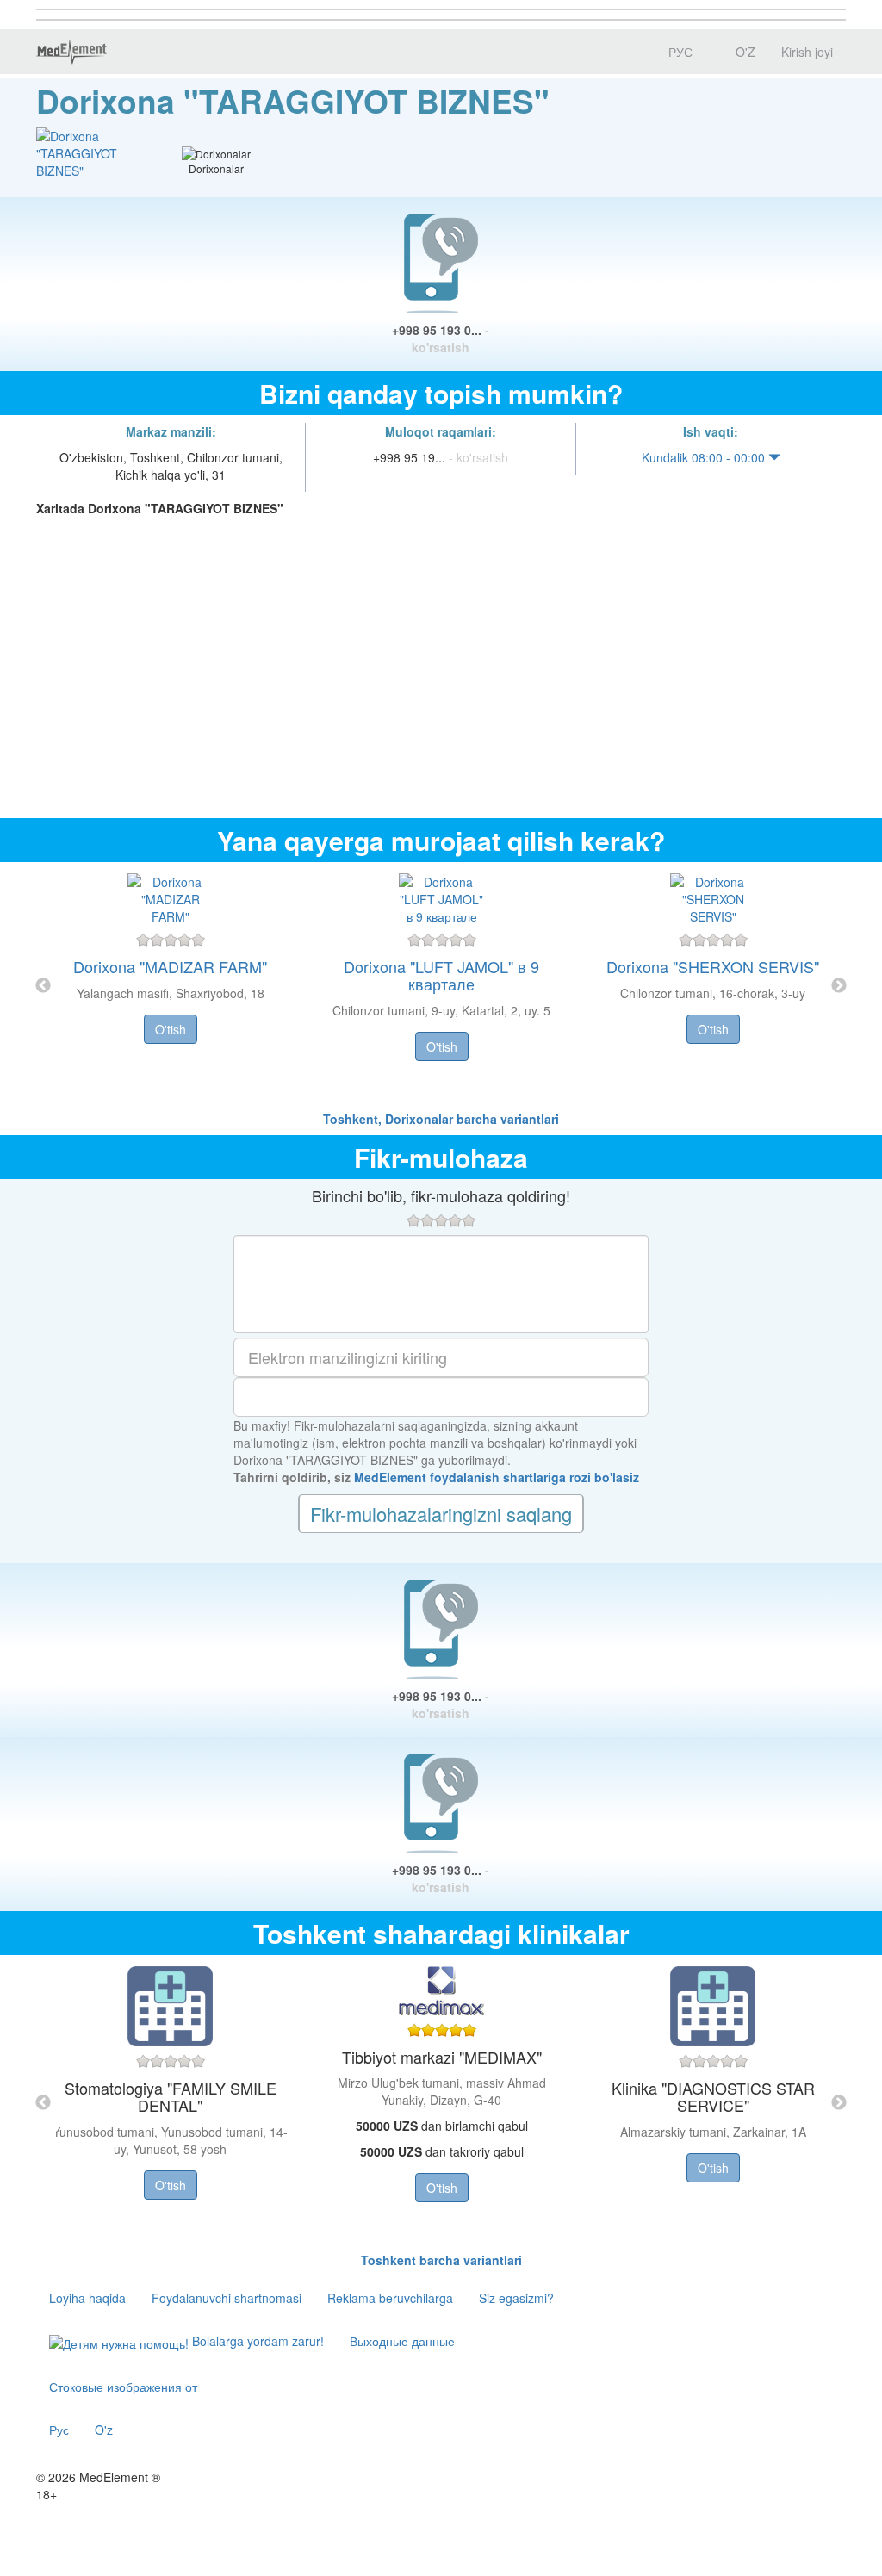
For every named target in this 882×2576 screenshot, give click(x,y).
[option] (441, 986)
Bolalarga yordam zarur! (256, 2341)
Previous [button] (43, 986)
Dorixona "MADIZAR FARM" (170, 966)
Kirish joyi (807, 52)
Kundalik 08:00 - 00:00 (705, 457)
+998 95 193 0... (441, 338)
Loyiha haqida (87, 2298)
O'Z (744, 52)
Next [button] (839, 986)
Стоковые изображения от (123, 2387)
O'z (104, 2430)
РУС (679, 52)
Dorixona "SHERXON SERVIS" (713, 966)
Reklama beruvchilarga (390, 2298)
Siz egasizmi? (516, 2298)
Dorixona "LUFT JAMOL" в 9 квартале (441, 975)
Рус (59, 2430)
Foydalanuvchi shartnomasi (227, 2298)
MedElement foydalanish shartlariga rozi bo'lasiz (497, 1477)
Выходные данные (402, 2341)
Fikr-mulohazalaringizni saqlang (441, 1514)
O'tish (171, 1029)
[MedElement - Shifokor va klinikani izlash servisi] (71, 52)
